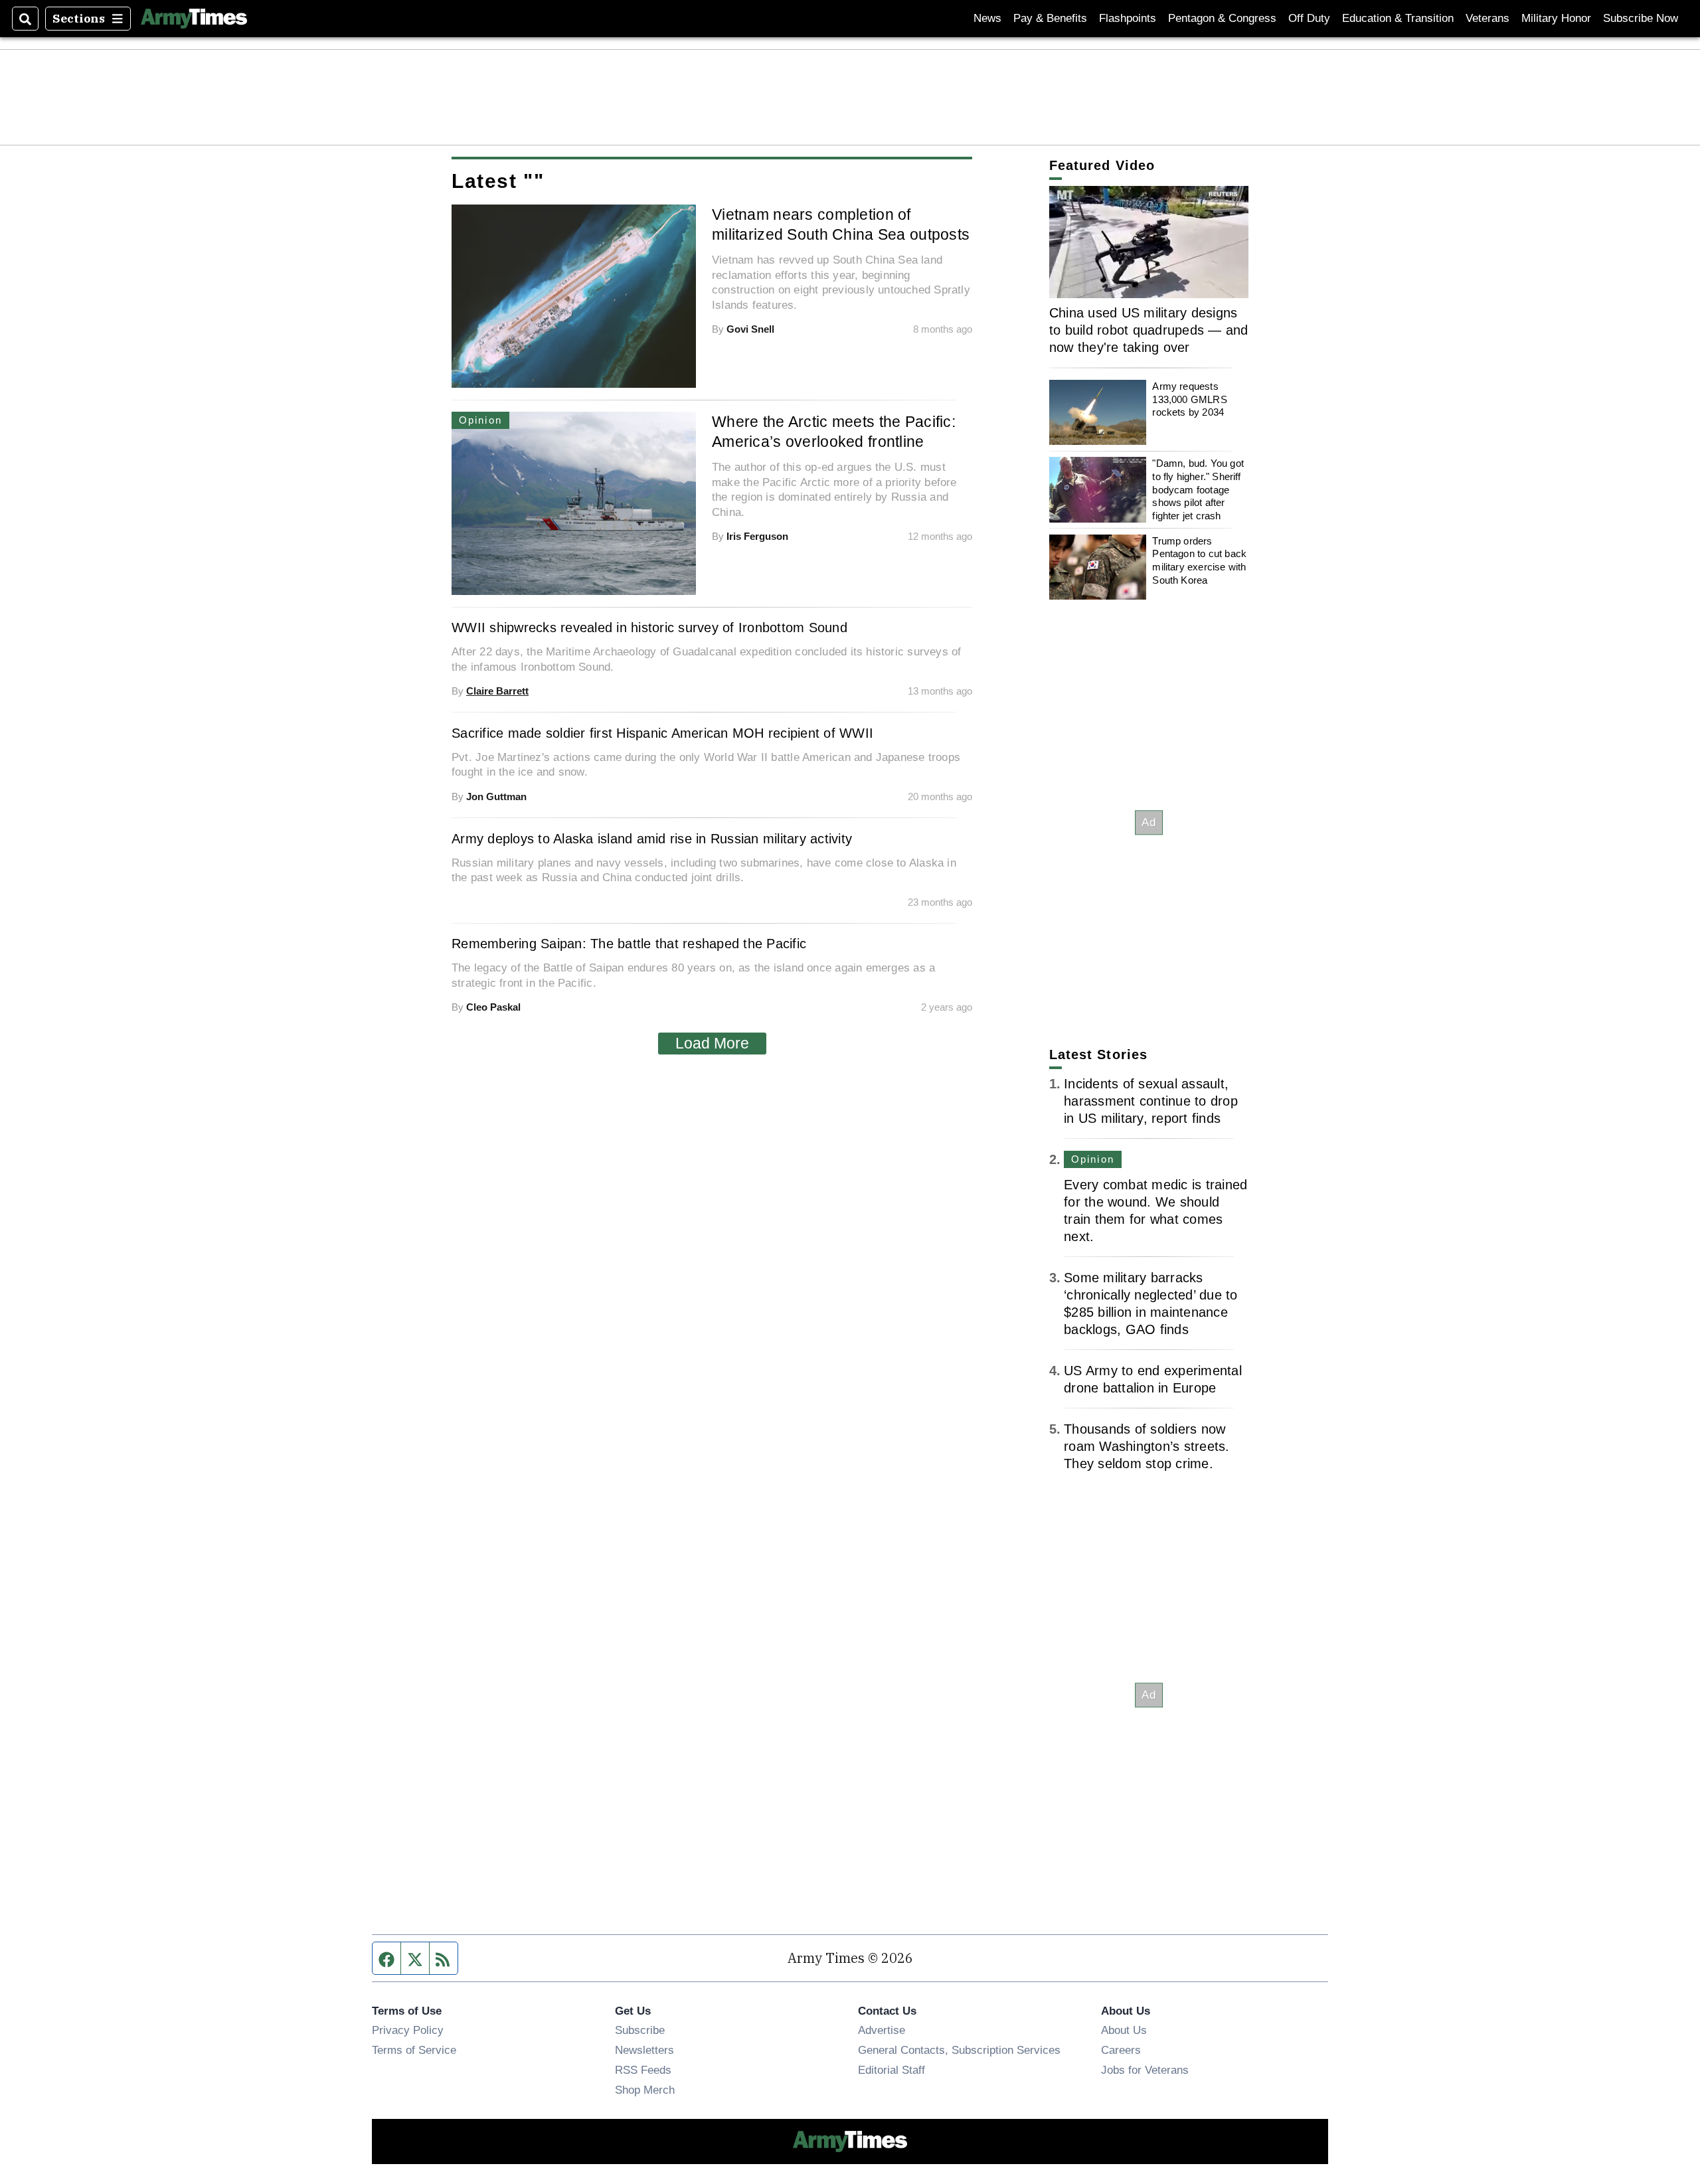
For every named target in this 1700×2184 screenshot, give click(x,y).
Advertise (882, 2030)
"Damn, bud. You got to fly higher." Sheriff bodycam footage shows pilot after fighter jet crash (1198, 489)
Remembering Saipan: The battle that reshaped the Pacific (629, 944)
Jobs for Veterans (1145, 2070)
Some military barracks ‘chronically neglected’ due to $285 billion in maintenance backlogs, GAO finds (1151, 1303)
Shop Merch (645, 2090)
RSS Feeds (643, 2070)
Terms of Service (414, 2050)
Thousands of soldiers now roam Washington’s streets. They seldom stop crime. (1147, 1446)
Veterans (1487, 18)
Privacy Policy (408, 2030)
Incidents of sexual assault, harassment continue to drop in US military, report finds (1151, 1101)
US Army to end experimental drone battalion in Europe (1153, 1379)
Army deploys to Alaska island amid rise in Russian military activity (652, 839)
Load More (712, 1043)
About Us (1124, 2030)
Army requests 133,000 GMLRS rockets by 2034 (1189, 399)
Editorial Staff (892, 2070)
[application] (1149, 242)
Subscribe (640, 2030)
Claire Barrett (497, 691)
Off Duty (1309, 18)
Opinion (1093, 1159)
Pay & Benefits (1050, 18)
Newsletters (644, 2050)
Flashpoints (1128, 18)
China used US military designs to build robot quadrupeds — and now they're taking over (1149, 330)
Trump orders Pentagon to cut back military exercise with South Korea (1199, 560)
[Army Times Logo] (194, 19)
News (987, 18)
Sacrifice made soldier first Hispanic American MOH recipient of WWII (662, 733)
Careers (1121, 2050)
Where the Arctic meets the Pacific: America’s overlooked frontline (834, 432)
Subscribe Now (1641, 18)
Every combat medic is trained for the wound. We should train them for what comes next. (1155, 1211)
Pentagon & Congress (1222, 18)
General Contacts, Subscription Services (959, 2050)
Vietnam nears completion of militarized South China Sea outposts (841, 224)
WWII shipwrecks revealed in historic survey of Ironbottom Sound (649, 628)
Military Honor (1556, 18)
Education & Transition (1398, 18)
